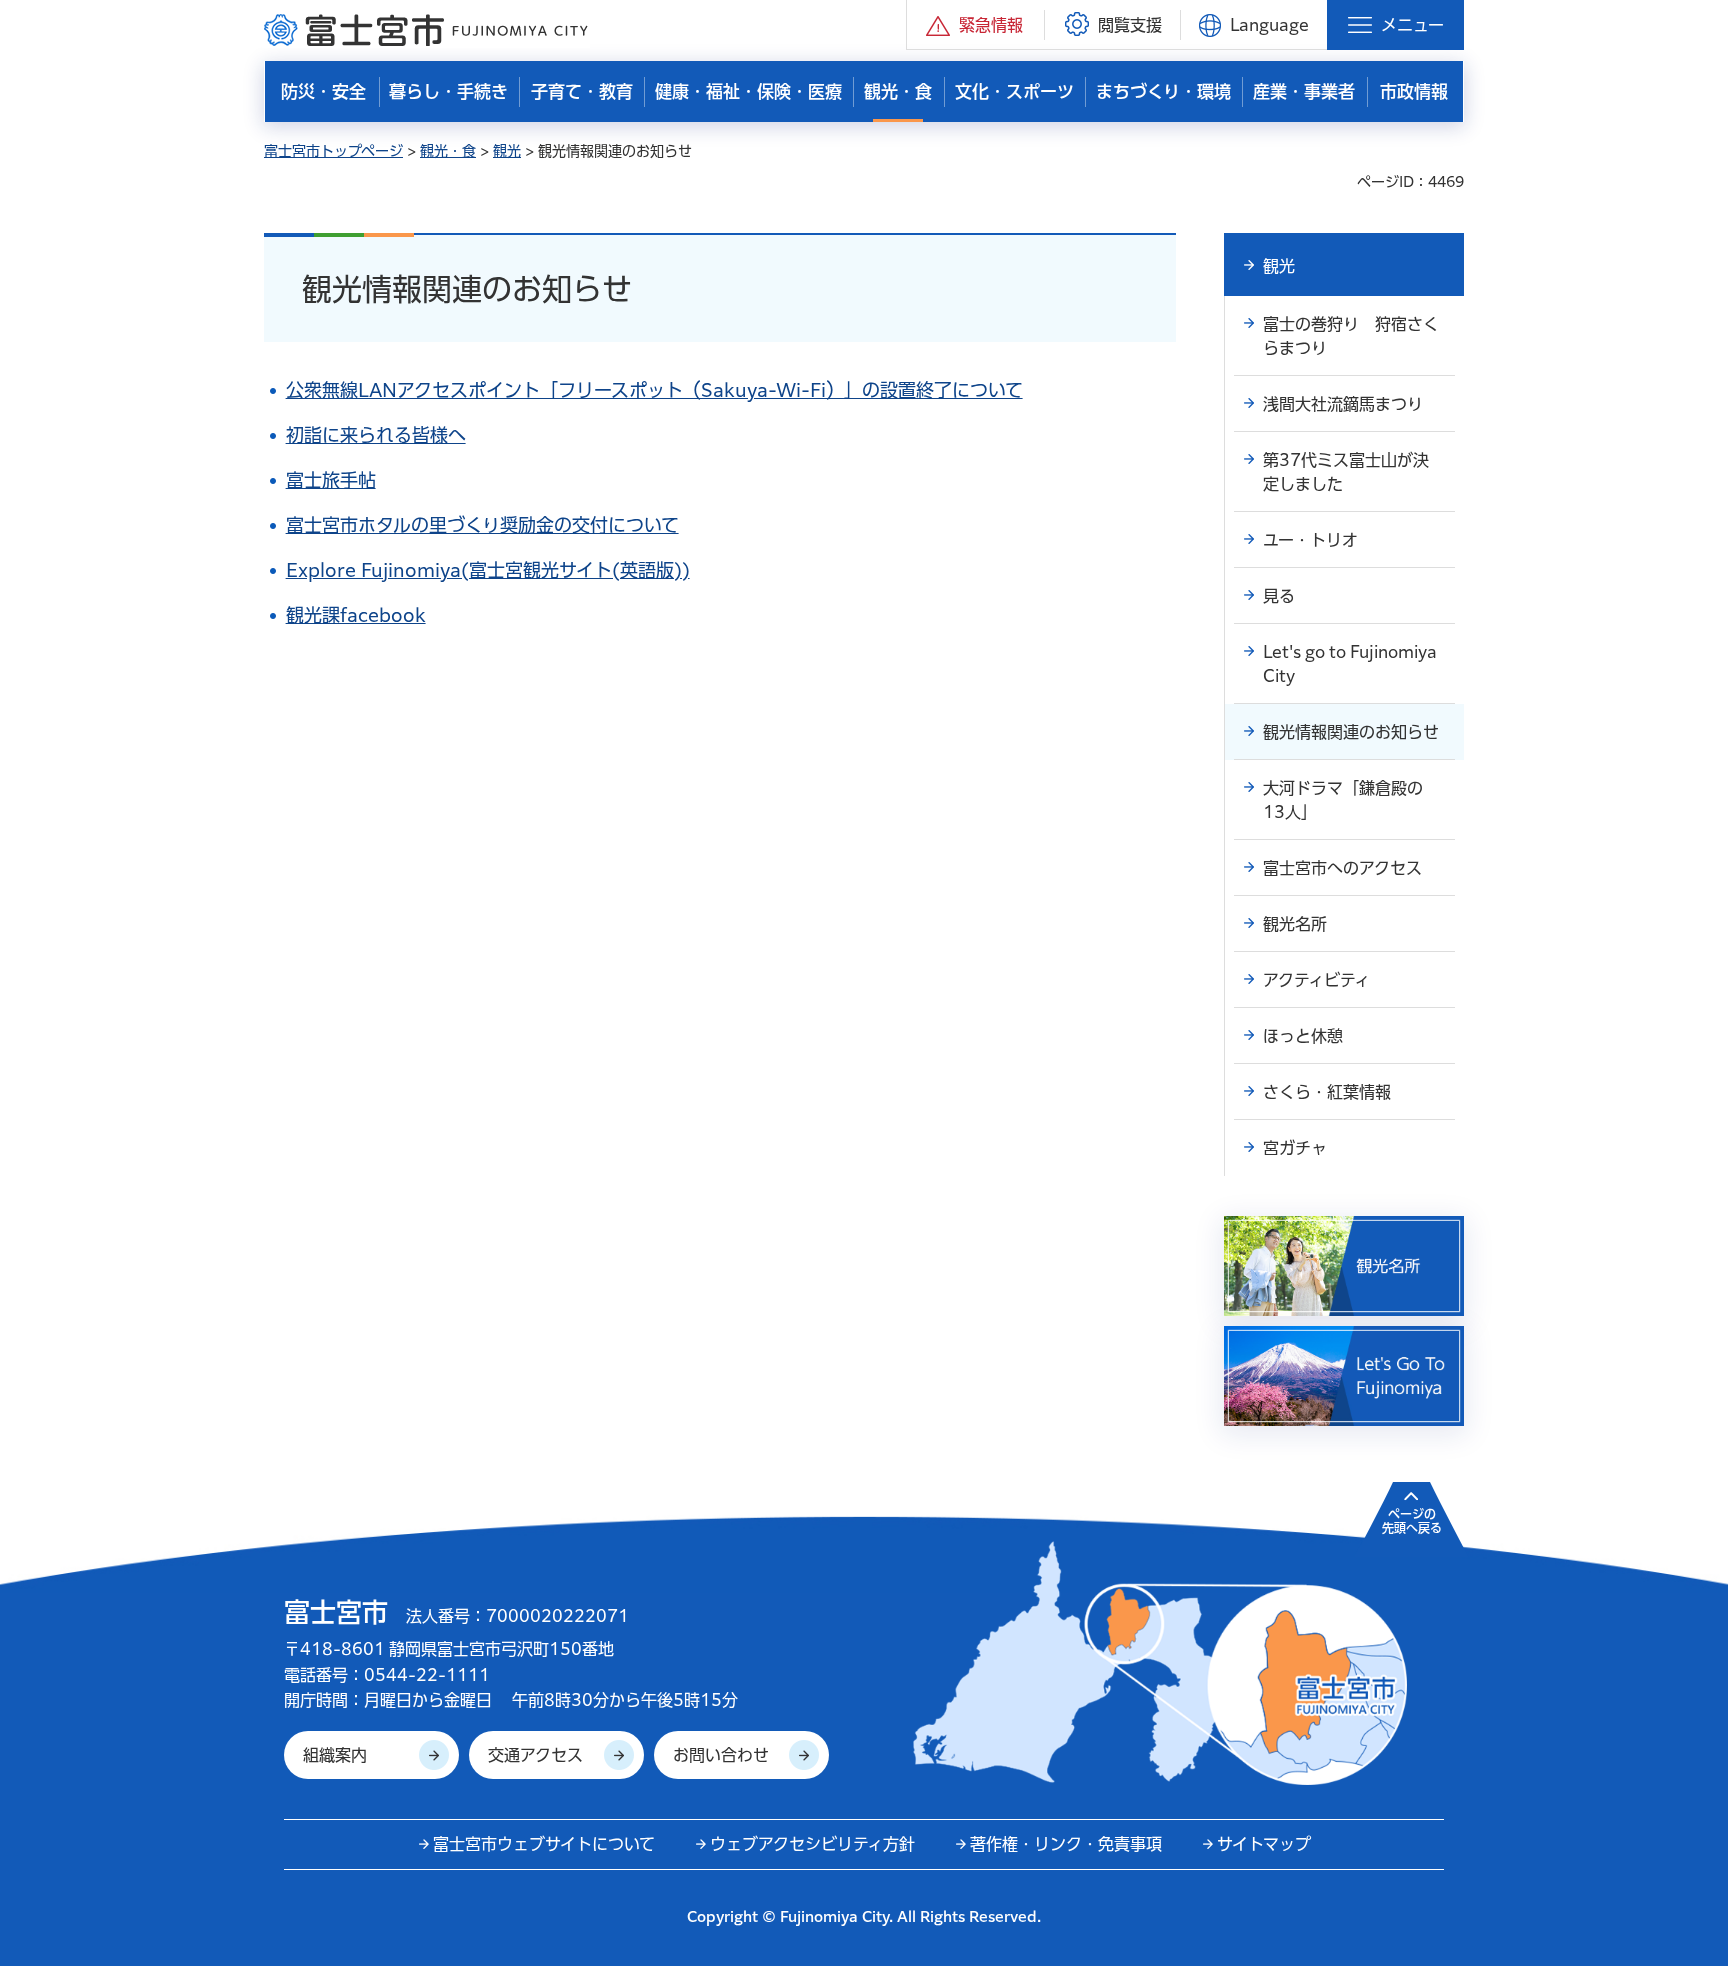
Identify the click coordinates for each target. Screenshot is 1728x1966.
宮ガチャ (1295, 1148)
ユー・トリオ (1310, 540)
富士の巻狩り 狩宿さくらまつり (1351, 336)
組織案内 (335, 1755)
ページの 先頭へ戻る (1412, 1521)
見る (1279, 596)
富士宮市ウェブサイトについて (544, 1844)
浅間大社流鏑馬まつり (1343, 404)
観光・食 (448, 151)
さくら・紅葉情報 (1327, 1092)
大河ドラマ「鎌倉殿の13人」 (1343, 800)
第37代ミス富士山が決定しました (1346, 472)
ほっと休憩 (1303, 1036)
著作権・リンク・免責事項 (1066, 1844)
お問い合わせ (721, 1755)
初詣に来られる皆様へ (376, 435)
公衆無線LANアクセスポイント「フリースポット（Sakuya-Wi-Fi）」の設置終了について (654, 390)
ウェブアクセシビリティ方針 (812, 1844)
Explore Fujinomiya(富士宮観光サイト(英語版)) (488, 570)
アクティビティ (1316, 980)
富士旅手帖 (331, 480)
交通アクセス (535, 1755)
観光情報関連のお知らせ (1351, 732)
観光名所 (1295, 924)
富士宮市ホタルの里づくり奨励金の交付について (482, 525)
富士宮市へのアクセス (1342, 868)
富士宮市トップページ (333, 151)
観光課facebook (356, 615)
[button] (975, 24)
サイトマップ (1264, 1844)
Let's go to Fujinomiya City (1350, 664)
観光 (507, 151)
